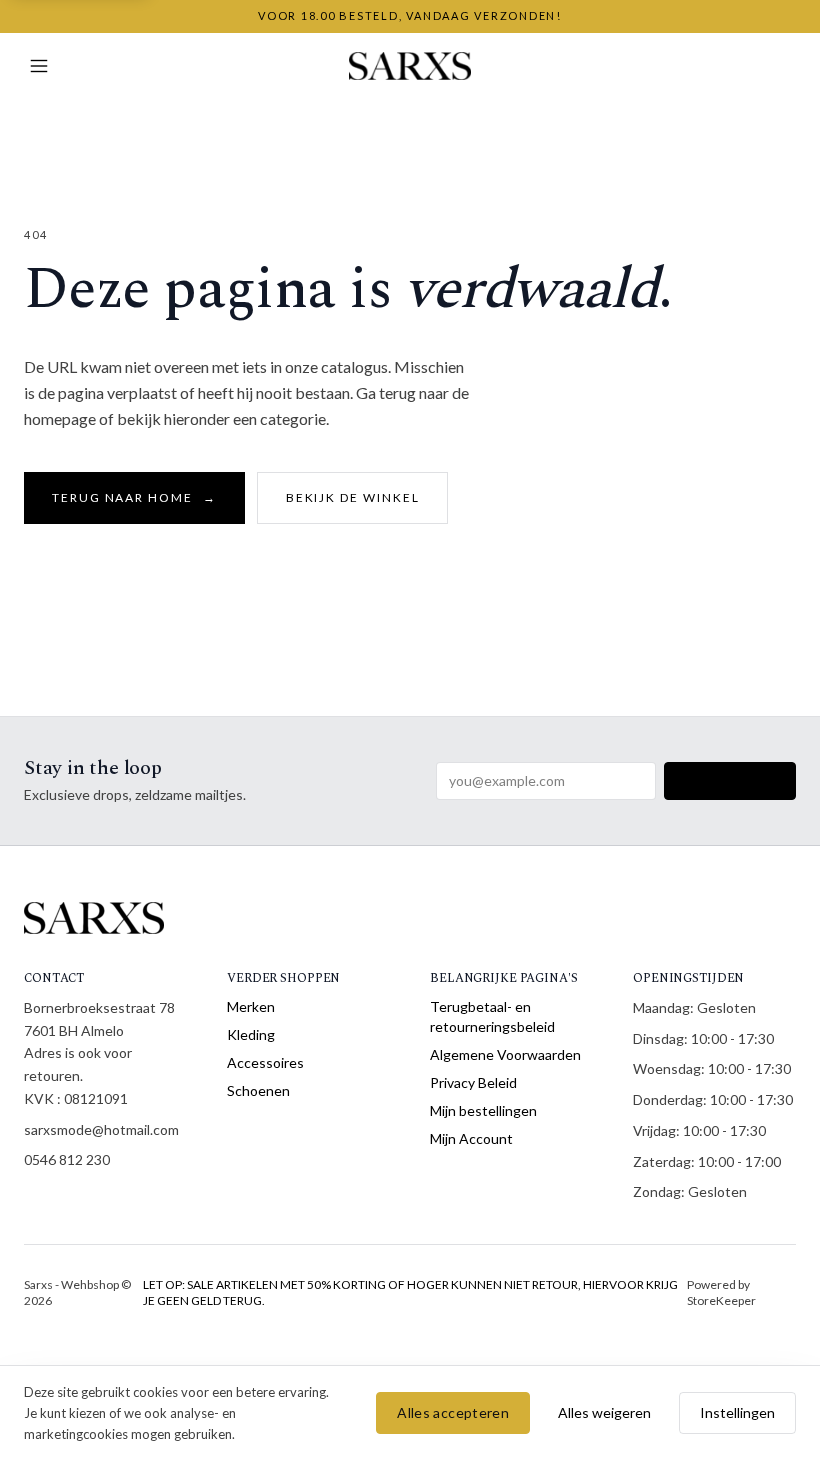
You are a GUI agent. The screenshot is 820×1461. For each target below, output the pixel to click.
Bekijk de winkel (353, 497)
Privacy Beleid (473, 1082)
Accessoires (265, 1062)
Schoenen (258, 1090)
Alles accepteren (453, 1412)
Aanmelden (730, 780)
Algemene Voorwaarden (505, 1054)
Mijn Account (471, 1138)
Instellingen (737, 1412)
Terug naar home (134, 497)
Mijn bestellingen (483, 1110)
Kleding (251, 1034)
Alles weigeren (604, 1412)
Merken (251, 1006)
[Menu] (39, 66)
